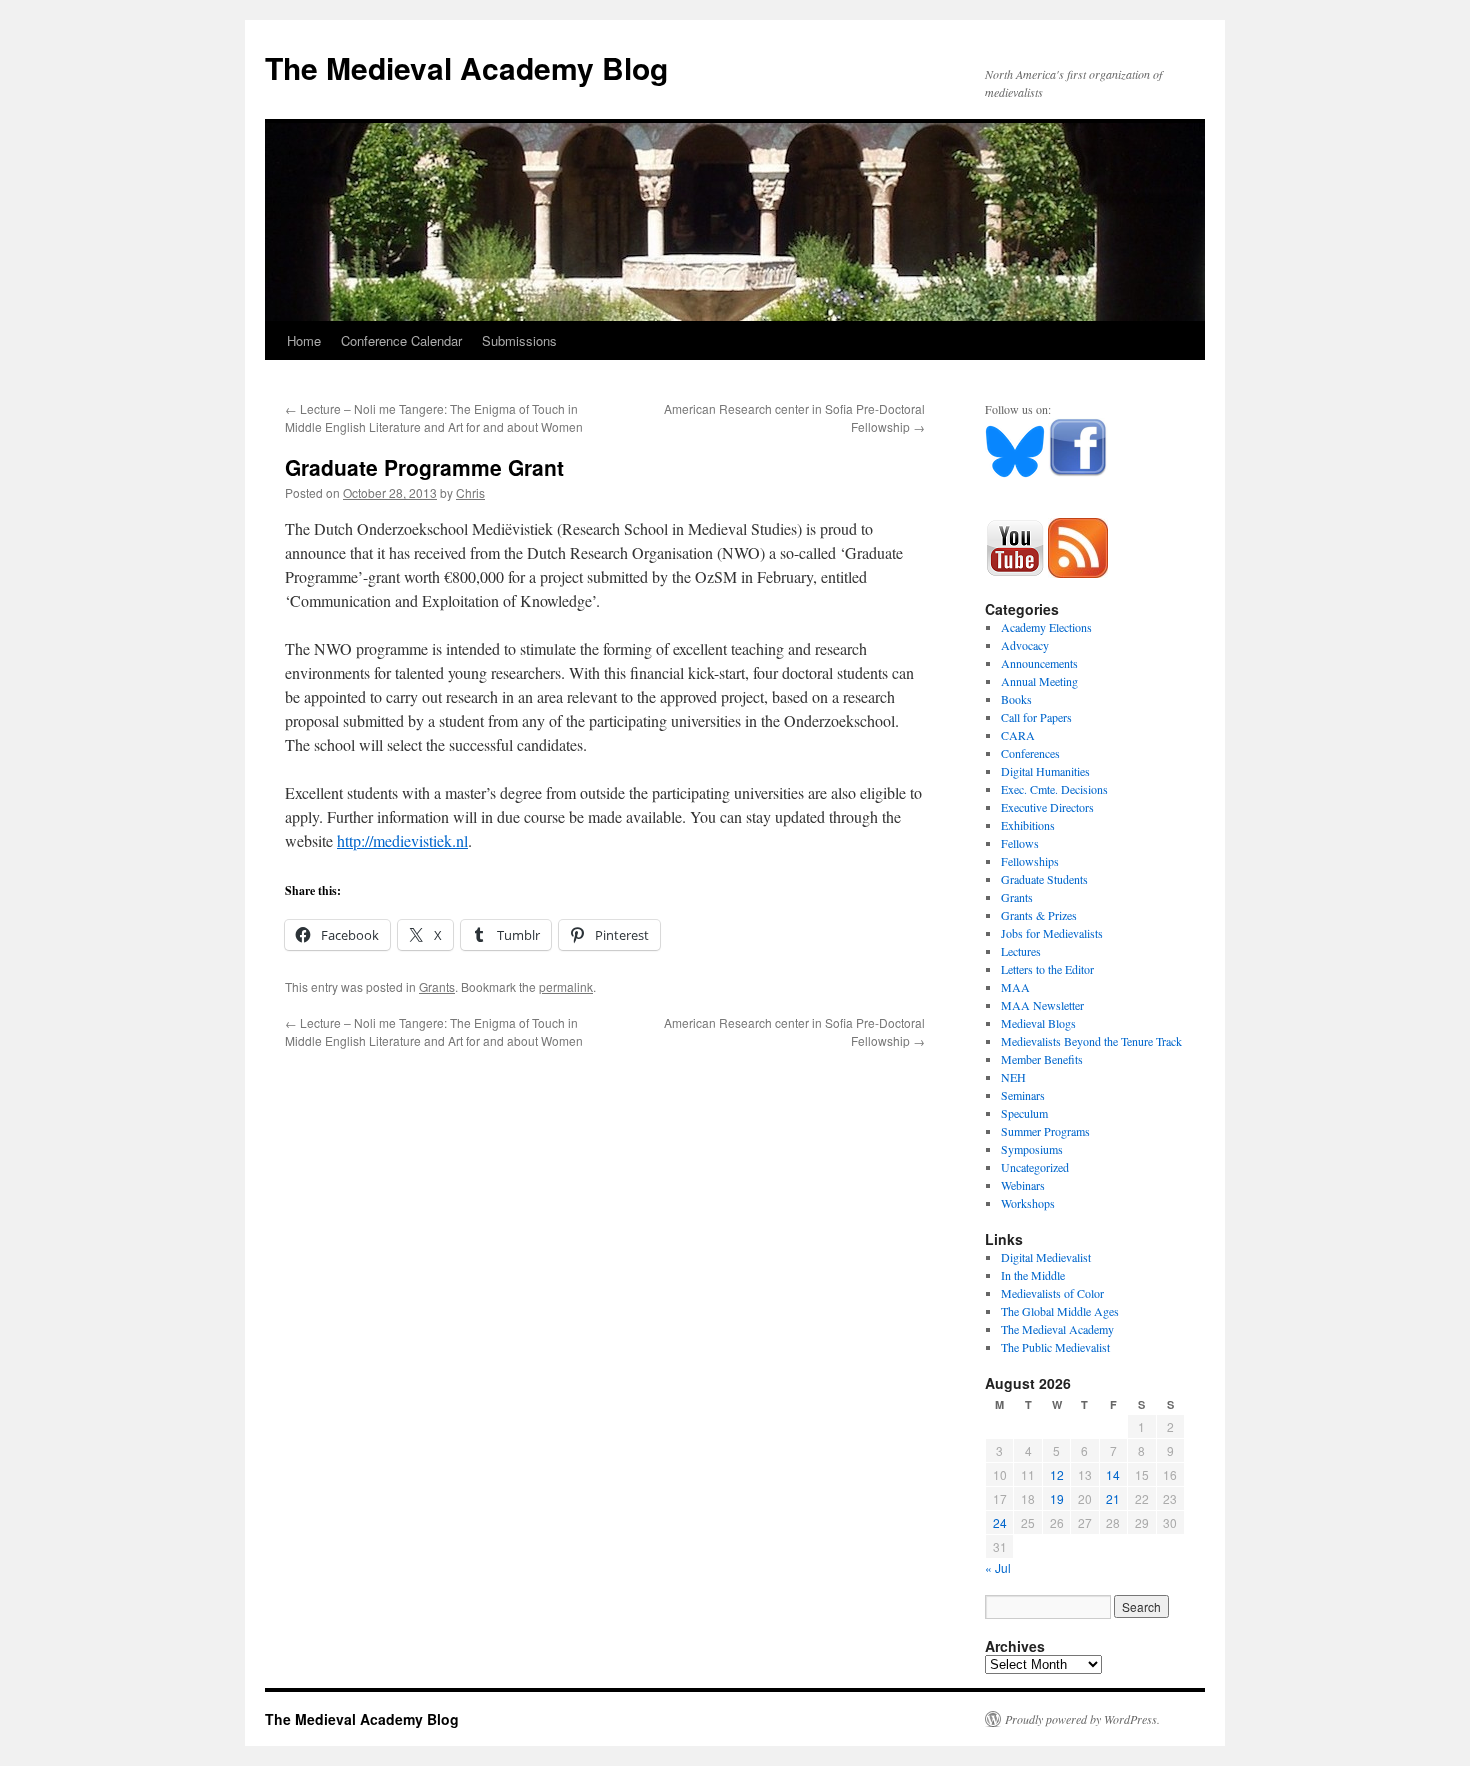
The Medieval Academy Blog (466, 67)
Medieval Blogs (1038, 1023)
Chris (470, 492)
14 (1113, 1474)
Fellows (1020, 843)
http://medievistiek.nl (402, 840)
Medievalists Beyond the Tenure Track (1091, 1041)
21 (1113, 1498)
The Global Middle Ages (1060, 1311)
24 (1000, 1522)
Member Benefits (1042, 1059)
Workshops (1028, 1203)
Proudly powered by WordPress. (1082, 1719)
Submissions (519, 340)
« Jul (998, 1567)
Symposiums (1032, 1149)
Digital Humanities (1045, 771)
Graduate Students (1044, 879)
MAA (1015, 987)
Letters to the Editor (1047, 969)
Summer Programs (1045, 1131)
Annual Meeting (1039, 681)
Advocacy (1025, 645)
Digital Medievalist (1046, 1257)
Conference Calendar (401, 340)
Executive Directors (1047, 807)
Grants (437, 986)
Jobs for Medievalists (1052, 933)
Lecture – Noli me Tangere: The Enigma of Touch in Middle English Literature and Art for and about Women (434, 417)
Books (1016, 699)
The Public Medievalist (1055, 1347)
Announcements (1039, 663)
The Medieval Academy (1057, 1329)
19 (1057, 1498)
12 (1057, 1474)
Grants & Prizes (1039, 915)
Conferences (1030, 753)
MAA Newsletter (1042, 1005)
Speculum (1024, 1113)
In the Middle (1033, 1275)
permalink (566, 986)
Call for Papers (1036, 717)
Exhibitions (1028, 825)
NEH (1013, 1077)
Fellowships (1030, 861)
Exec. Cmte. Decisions (1054, 789)
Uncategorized (1035, 1167)
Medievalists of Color (1052, 1293)
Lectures (1021, 951)
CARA (1018, 735)
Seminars (1023, 1095)
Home (304, 340)
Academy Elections (1046, 627)
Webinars (1023, 1185)
